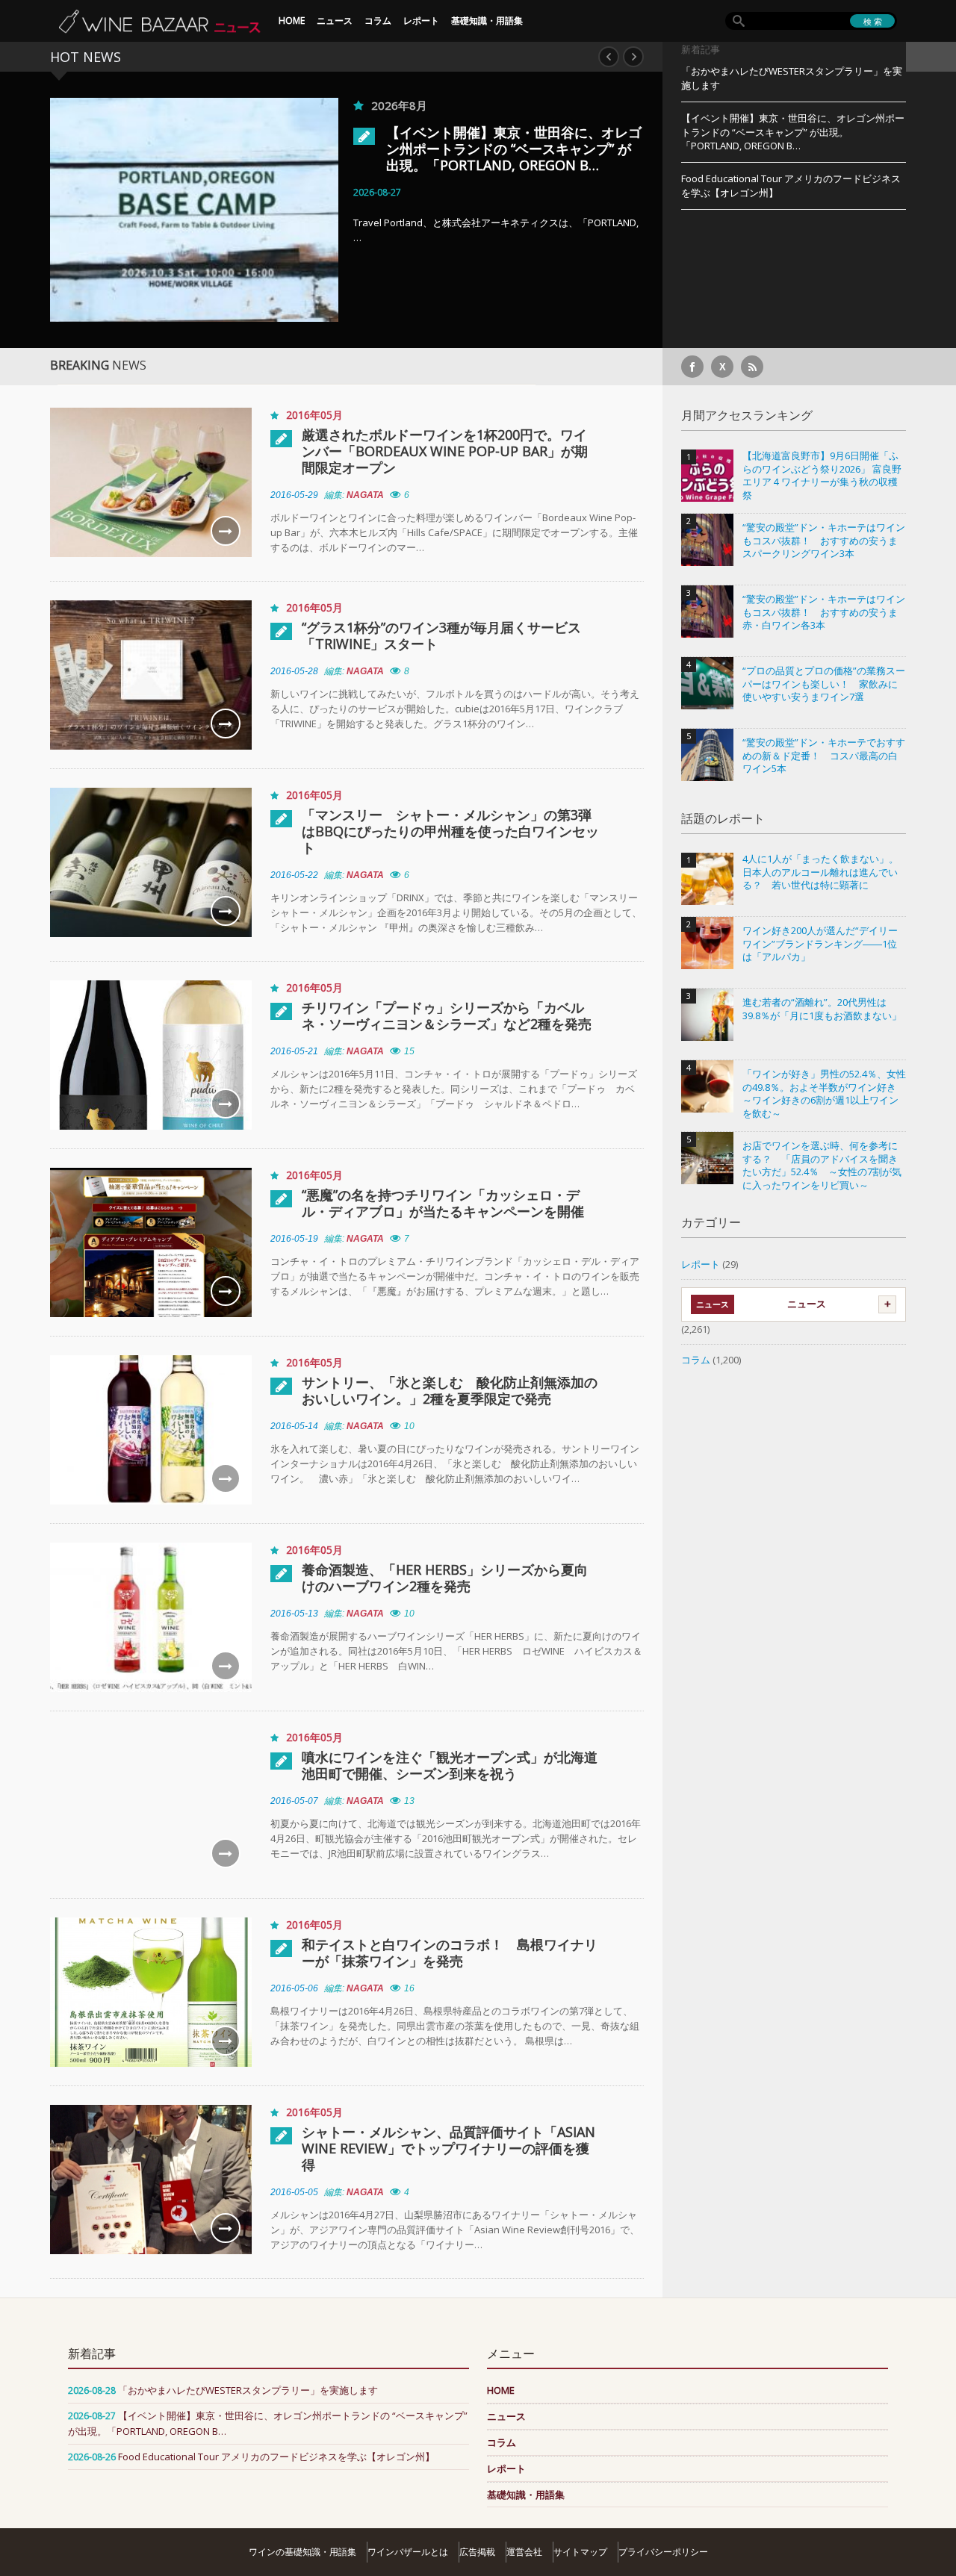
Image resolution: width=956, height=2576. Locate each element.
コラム (378, 21)
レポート (421, 21)
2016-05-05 (294, 2192)
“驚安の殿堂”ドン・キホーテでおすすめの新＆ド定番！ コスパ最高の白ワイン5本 (824, 756)
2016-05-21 (294, 1051)
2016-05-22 (294, 875)
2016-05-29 (294, 495)
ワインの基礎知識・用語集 (302, 2552)
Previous (609, 57)
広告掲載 (477, 2552)
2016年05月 (314, 415)
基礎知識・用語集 (487, 21)
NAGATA (365, 495)
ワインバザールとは (408, 2552)
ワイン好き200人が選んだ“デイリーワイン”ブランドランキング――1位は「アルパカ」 (820, 944)
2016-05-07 (294, 1801)
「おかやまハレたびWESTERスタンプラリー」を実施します (792, 78)
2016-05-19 (294, 1239)
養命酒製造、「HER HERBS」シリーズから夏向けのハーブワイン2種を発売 (445, 1578)
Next (633, 57)
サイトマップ (580, 2552)
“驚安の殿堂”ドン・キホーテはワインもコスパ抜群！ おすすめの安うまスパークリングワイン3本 (824, 541)
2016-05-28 (294, 671)
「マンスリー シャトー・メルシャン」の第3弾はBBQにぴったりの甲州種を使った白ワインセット (450, 831)
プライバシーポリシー (663, 2552)
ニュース (335, 21)
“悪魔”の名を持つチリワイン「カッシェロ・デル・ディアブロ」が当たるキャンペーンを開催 (443, 1203)
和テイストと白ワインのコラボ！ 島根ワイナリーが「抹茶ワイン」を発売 (450, 1953)
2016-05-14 (294, 1426)
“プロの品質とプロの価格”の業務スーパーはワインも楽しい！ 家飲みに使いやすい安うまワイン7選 (824, 684)
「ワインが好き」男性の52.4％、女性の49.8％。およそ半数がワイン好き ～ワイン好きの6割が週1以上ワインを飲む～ (824, 1094)
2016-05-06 (294, 1988)
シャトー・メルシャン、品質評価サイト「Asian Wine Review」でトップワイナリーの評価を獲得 (448, 2148)
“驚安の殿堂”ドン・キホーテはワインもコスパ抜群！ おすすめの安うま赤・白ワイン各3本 (824, 612)
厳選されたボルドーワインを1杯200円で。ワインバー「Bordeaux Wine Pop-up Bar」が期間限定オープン (445, 451)
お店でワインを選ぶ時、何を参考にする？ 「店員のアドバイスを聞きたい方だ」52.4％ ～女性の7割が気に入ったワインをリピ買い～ (822, 1166)
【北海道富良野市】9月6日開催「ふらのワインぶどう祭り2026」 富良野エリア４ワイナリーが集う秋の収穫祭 (822, 476)
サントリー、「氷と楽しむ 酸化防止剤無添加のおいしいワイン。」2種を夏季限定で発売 (450, 1390)
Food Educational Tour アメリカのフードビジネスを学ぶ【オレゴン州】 (791, 186)
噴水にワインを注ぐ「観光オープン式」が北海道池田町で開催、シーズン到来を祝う (450, 1765)
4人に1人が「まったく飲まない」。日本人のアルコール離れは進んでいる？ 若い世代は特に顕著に (820, 872)
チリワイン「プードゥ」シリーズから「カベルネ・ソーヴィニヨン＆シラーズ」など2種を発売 (447, 1015)
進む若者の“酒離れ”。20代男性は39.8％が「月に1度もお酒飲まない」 (822, 1009)
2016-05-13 (294, 1614)
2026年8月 (399, 105)
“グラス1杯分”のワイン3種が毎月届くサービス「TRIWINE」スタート (441, 635)
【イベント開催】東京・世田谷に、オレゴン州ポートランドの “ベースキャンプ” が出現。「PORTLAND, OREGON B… (514, 149)
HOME (292, 21)
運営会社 (524, 2552)
